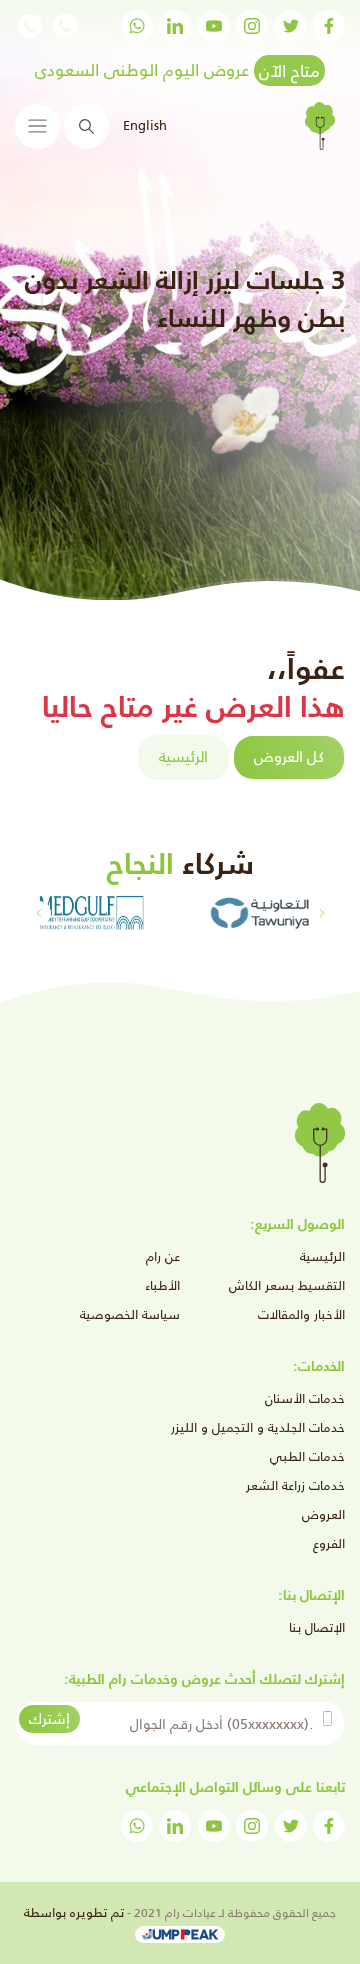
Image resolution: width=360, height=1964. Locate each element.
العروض (323, 1514)
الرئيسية (183, 756)
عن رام (163, 1256)
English (145, 125)
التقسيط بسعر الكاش (287, 1285)
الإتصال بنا (317, 1627)
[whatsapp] (137, 26)
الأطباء (162, 1285)
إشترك (49, 1718)
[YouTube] (214, 26)
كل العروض (289, 756)
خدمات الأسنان (305, 1398)
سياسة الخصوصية (130, 1314)
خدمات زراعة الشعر (295, 1485)
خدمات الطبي (307, 1456)
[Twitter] (291, 26)
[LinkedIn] (175, 26)
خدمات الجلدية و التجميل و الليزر (258, 1427)
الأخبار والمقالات (301, 1314)
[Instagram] (252, 26)
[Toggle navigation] (37, 126)
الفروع (329, 1543)
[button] (38, 913)
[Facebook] (329, 26)
